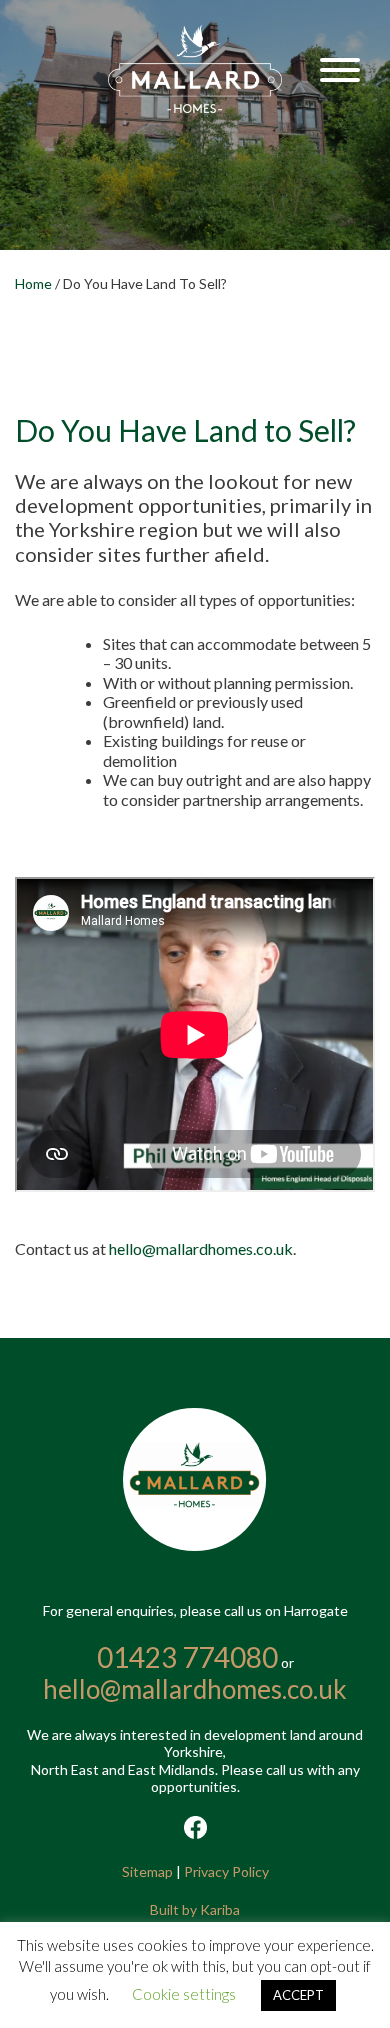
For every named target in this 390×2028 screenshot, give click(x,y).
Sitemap (147, 1871)
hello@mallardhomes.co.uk (201, 1248)
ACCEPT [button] (298, 1995)
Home (33, 283)
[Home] (195, 107)
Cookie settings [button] (184, 1994)
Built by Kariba (195, 1909)
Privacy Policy (226, 1871)
